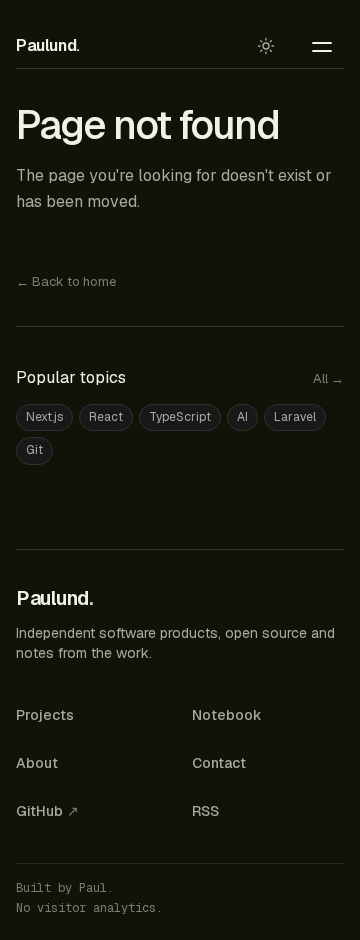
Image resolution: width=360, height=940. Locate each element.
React (106, 417)
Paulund (48, 45)
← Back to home (66, 281)
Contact (219, 763)
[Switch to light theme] (266, 46)
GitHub (47, 811)
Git (34, 450)
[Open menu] (322, 46)
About (37, 763)
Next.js (44, 417)
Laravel (295, 417)
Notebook (227, 715)
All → (328, 378)
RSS (205, 811)
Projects (45, 715)
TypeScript (180, 417)
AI (242, 417)
